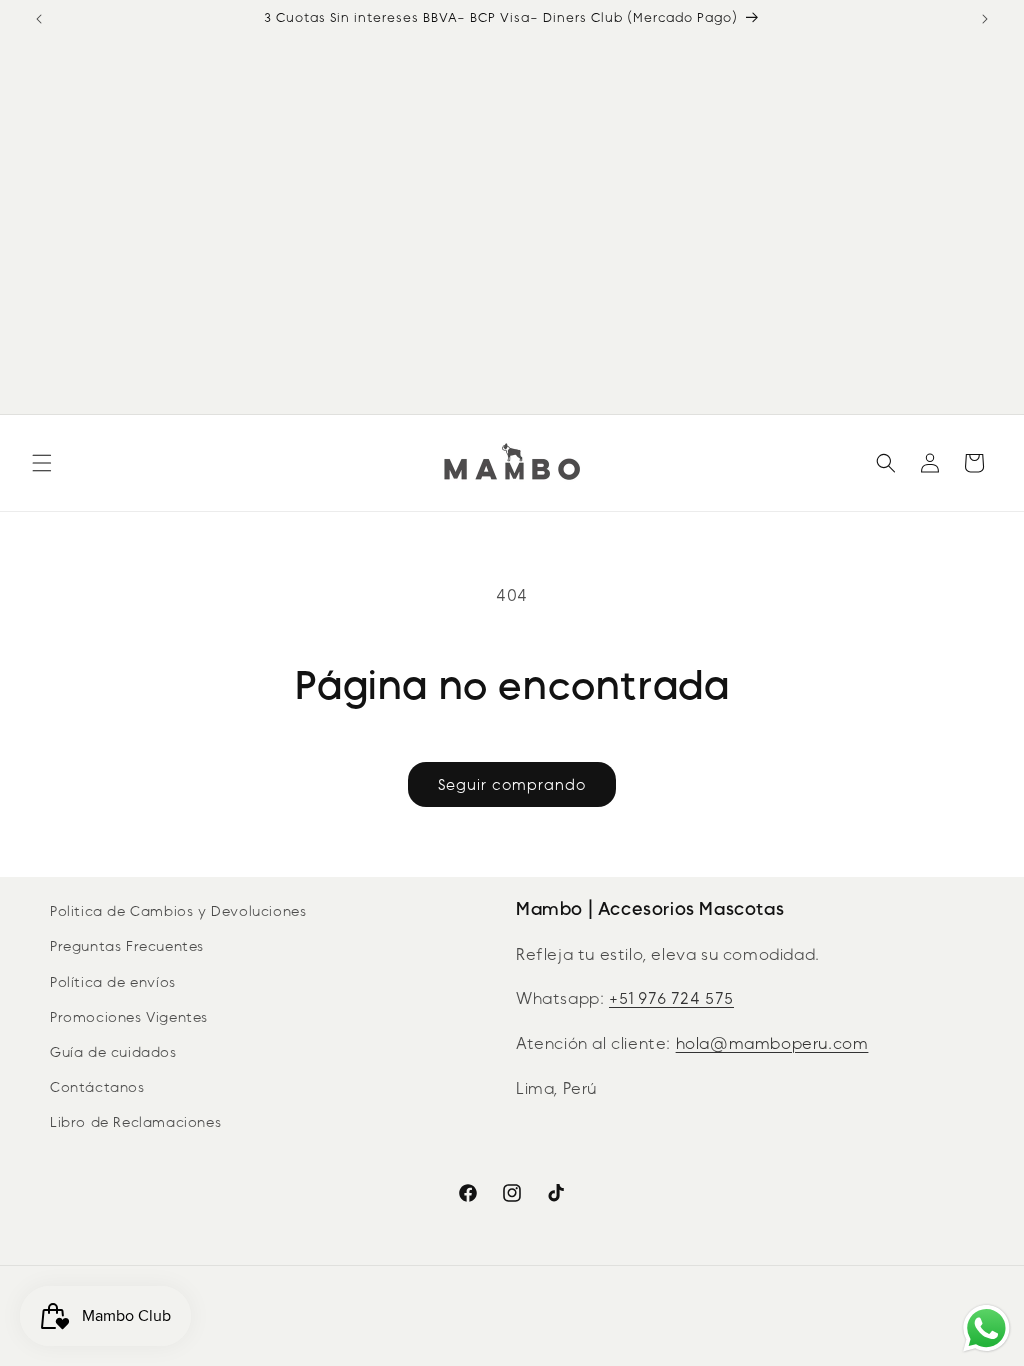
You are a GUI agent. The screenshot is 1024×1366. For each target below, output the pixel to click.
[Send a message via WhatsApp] (986, 1328)
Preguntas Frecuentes (127, 946)
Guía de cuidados (113, 1052)
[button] (42, 463)
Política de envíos (113, 982)
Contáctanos (97, 1087)
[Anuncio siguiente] (985, 19)
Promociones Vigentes (129, 1017)
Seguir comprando (512, 785)
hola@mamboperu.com (772, 1043)
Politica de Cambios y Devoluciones (178, 911)
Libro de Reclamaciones (135, 1122)
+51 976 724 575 (671, 998)
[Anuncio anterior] (39, 19)
